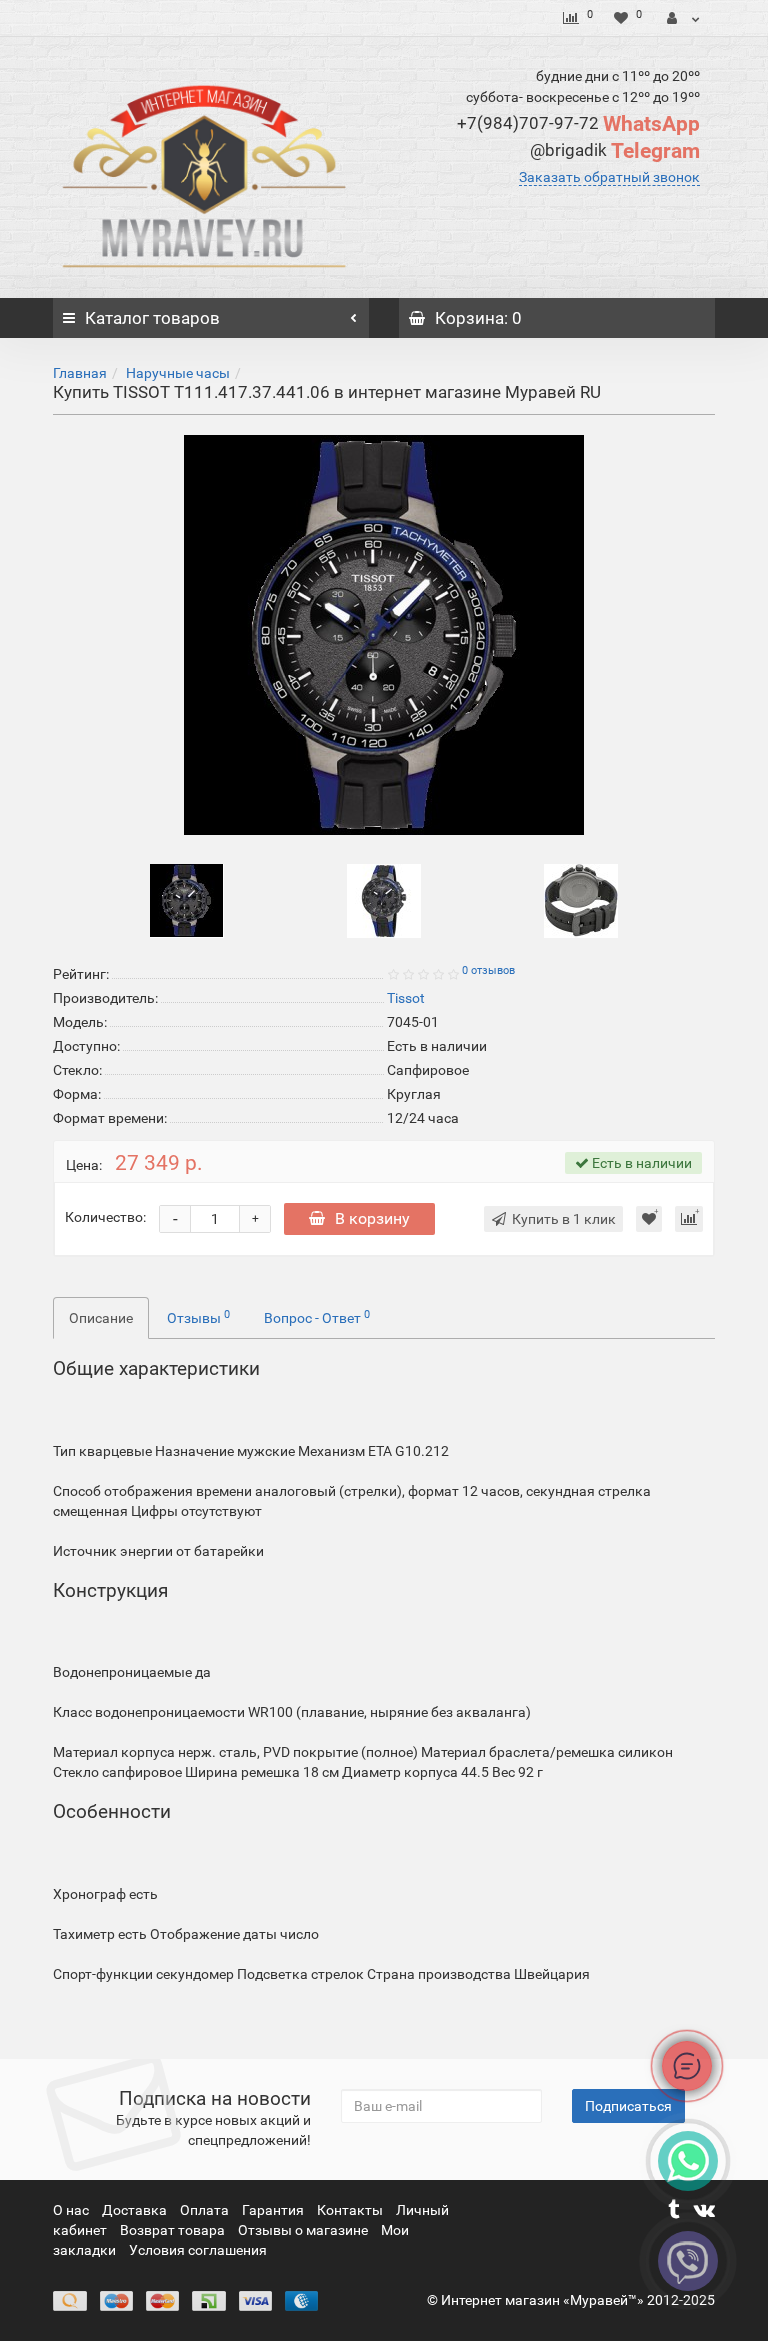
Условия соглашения (198, 2250)
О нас (72, 2210)
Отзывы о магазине (304, 2230)
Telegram (615, 151)
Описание (101, 1318)
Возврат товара (174, 2230)
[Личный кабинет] (683, 18)
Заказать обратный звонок (609, 177)
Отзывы (198, 1317)
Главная (80, 373)
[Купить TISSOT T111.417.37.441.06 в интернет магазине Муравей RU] (384, 635)
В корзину (372, 1218)
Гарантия (274, 2210)
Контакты (351, 2210)
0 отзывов (488, 970)
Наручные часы (178, 373)
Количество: (105, 1217)
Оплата (206, 2210)
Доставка (136, 2210)
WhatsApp (578, 124)
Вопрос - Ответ (317, 1317)
